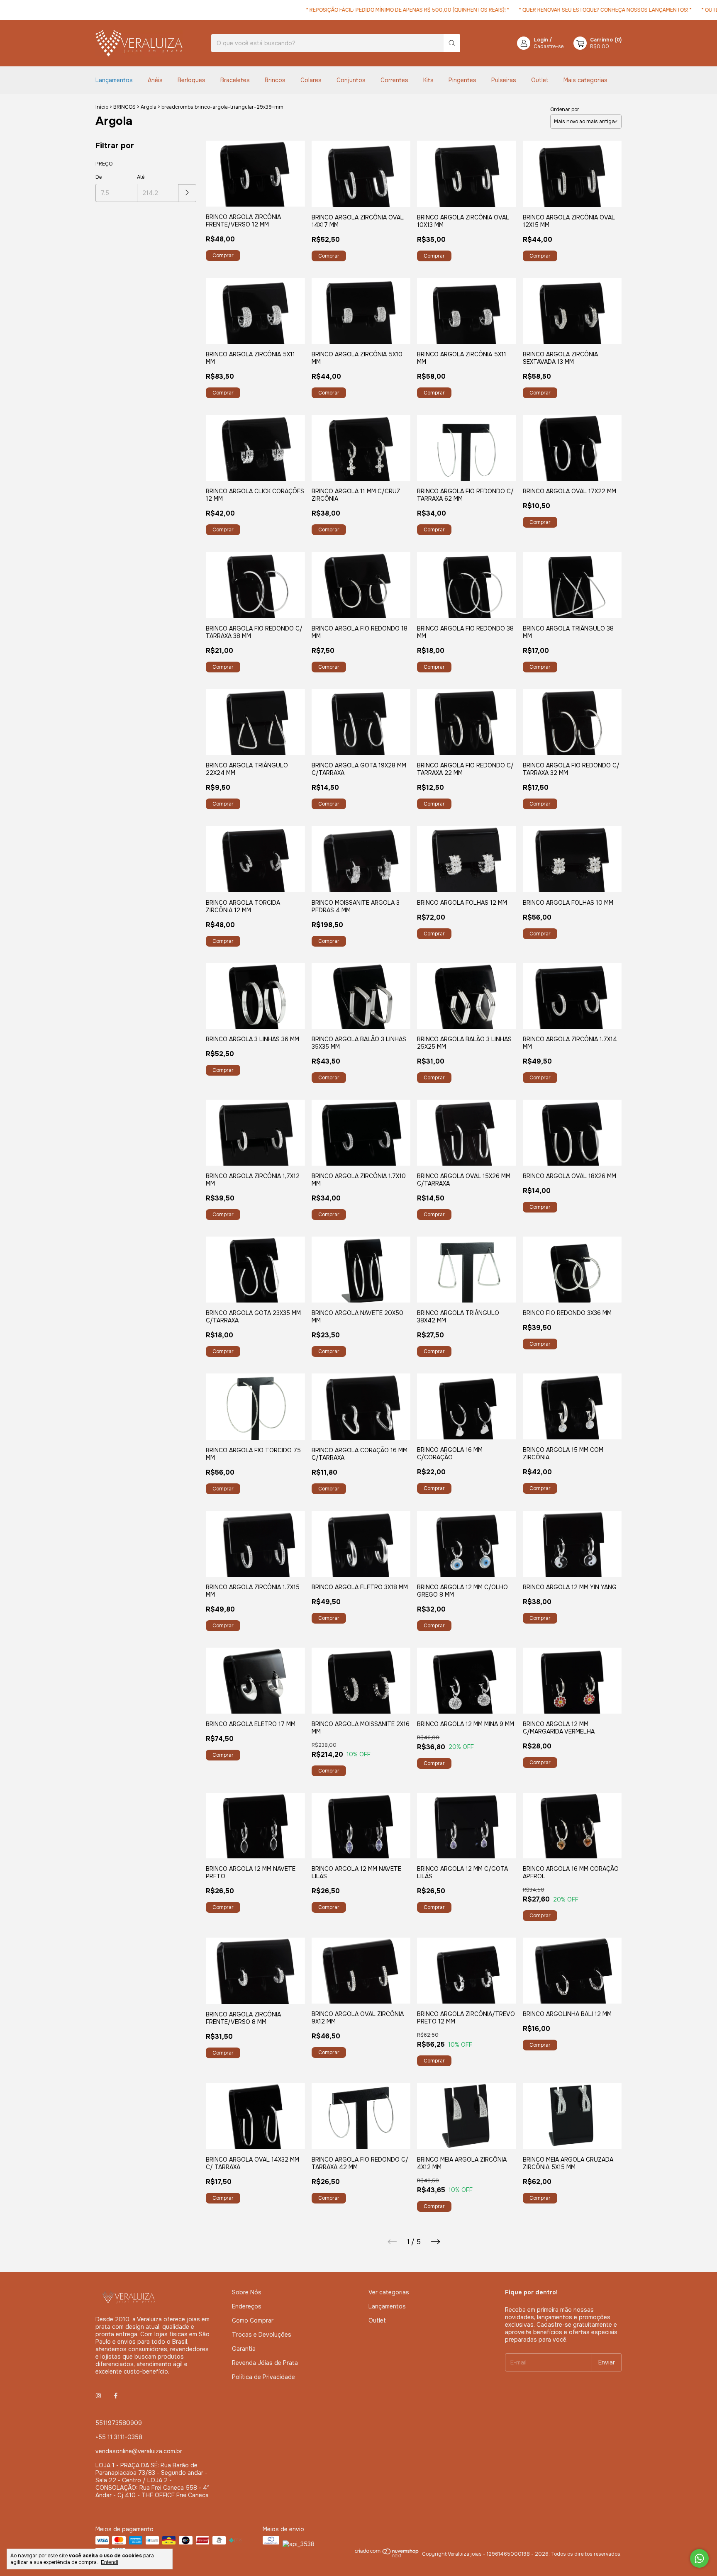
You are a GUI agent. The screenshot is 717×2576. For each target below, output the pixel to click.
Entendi (110, 2562)
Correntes (394, 80)
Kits (428, 80)
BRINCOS (124, 107)
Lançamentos (114, 80)
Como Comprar (253, 2320)
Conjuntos (351, 80)
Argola (149, 107)
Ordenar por (565, 110)
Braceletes (235, 80)
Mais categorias (585, 80)
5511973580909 (119, 2423)
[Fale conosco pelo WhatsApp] (699, 2558)
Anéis (155, 80)
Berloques (191, 80)
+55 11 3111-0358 (119, 2437)
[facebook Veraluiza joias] (116, 2396)
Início (102, 107)
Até (141, 177)
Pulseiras (504, 80)
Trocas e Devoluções (262, 2335)
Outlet (540, 80)
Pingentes (462, 80)
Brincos (275, 80)
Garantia (244, 2349)
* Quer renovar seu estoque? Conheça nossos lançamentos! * (561, 10)
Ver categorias (389, 2292)
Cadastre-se (549, 46)
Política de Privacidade (263, 2377)
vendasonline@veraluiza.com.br (139, 2451)
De (99, 177)
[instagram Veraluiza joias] (98, 2396)
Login (541, 40)
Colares (311, 80)
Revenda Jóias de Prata (265, 2363)
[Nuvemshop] (387, 2556)
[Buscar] (452, 43)
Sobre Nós (247, 2292)
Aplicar (187, 193)
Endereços (247, 2306)
